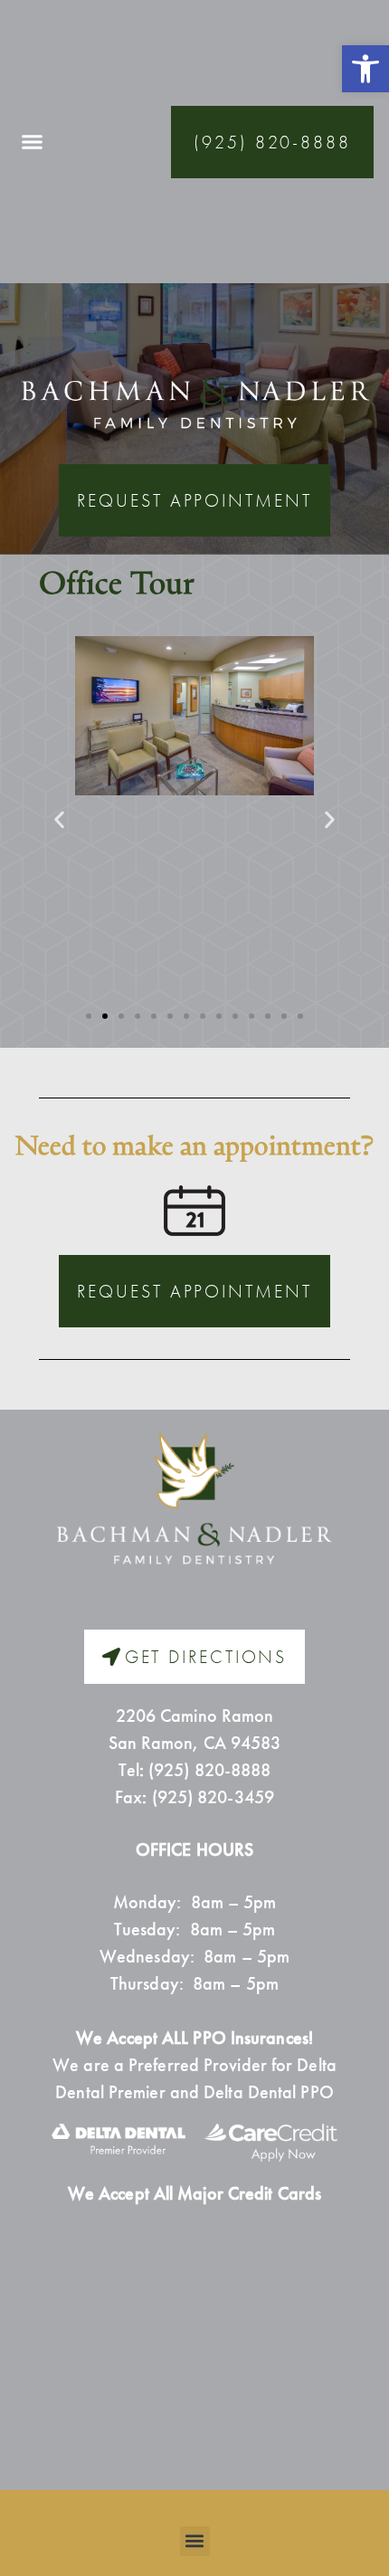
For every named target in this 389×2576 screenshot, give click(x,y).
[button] (365, 69)
